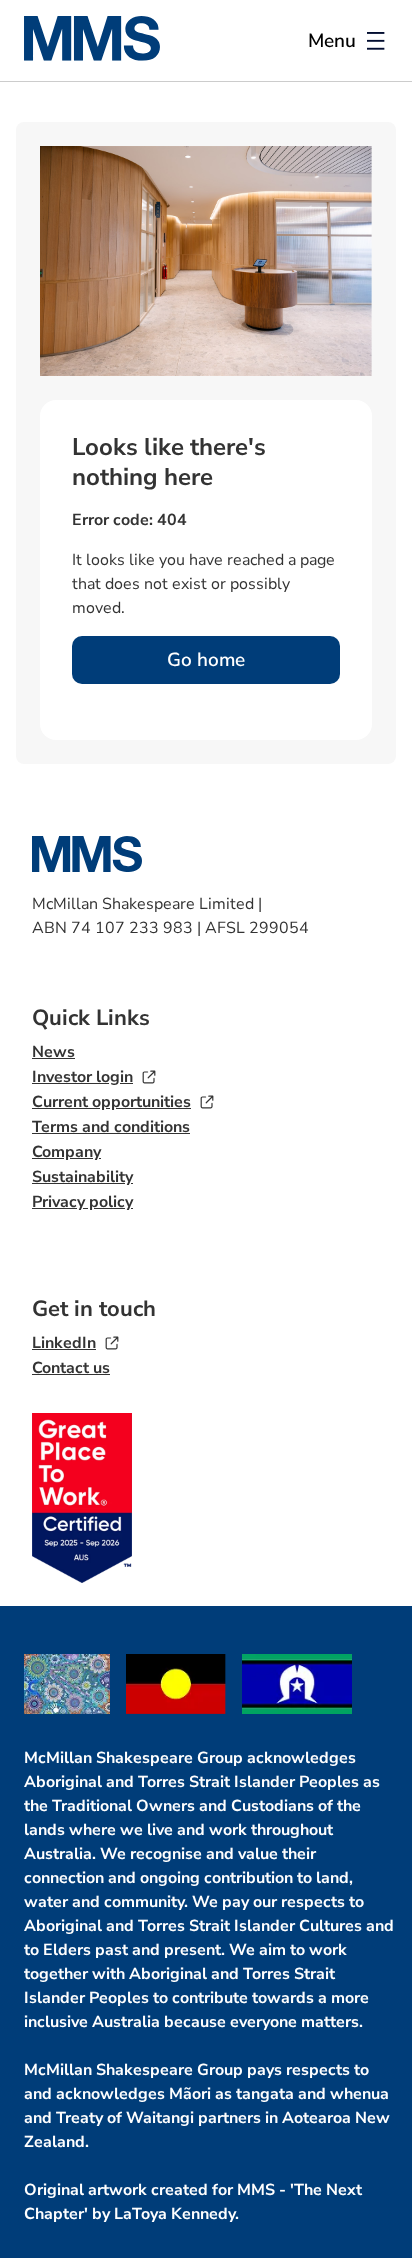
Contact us (71, 1368)
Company (66, 1152)
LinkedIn (64, 1343)
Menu (332, 41)
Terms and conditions (111, 1127)
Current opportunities (111, 1102)
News (53, 1052)
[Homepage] (104, 55)
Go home (206, 660)
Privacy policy (82, 1202)
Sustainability (82, 1177)
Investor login (82, 1077)
